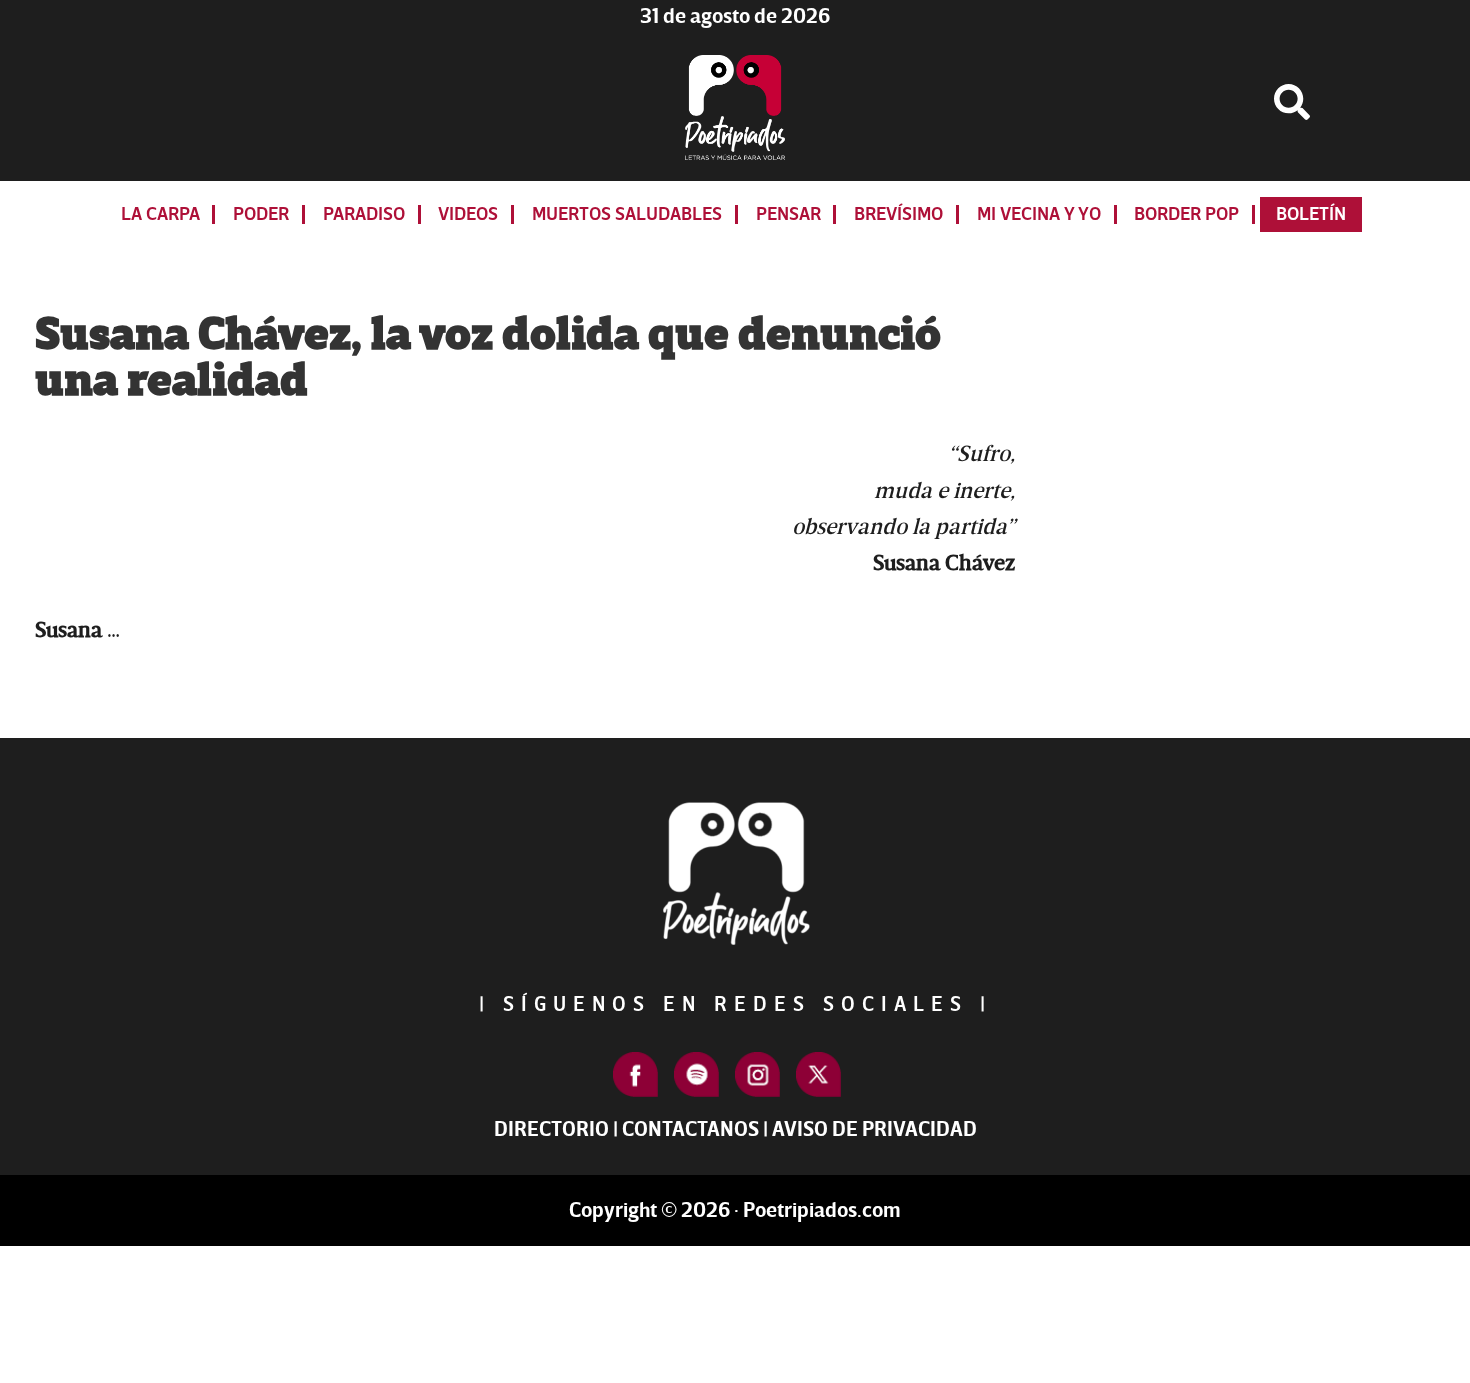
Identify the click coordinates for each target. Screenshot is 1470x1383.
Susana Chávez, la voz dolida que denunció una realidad (488, 358)
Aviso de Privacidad (874, 1129)
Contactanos (690, 1129)
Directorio (551, 1129)
